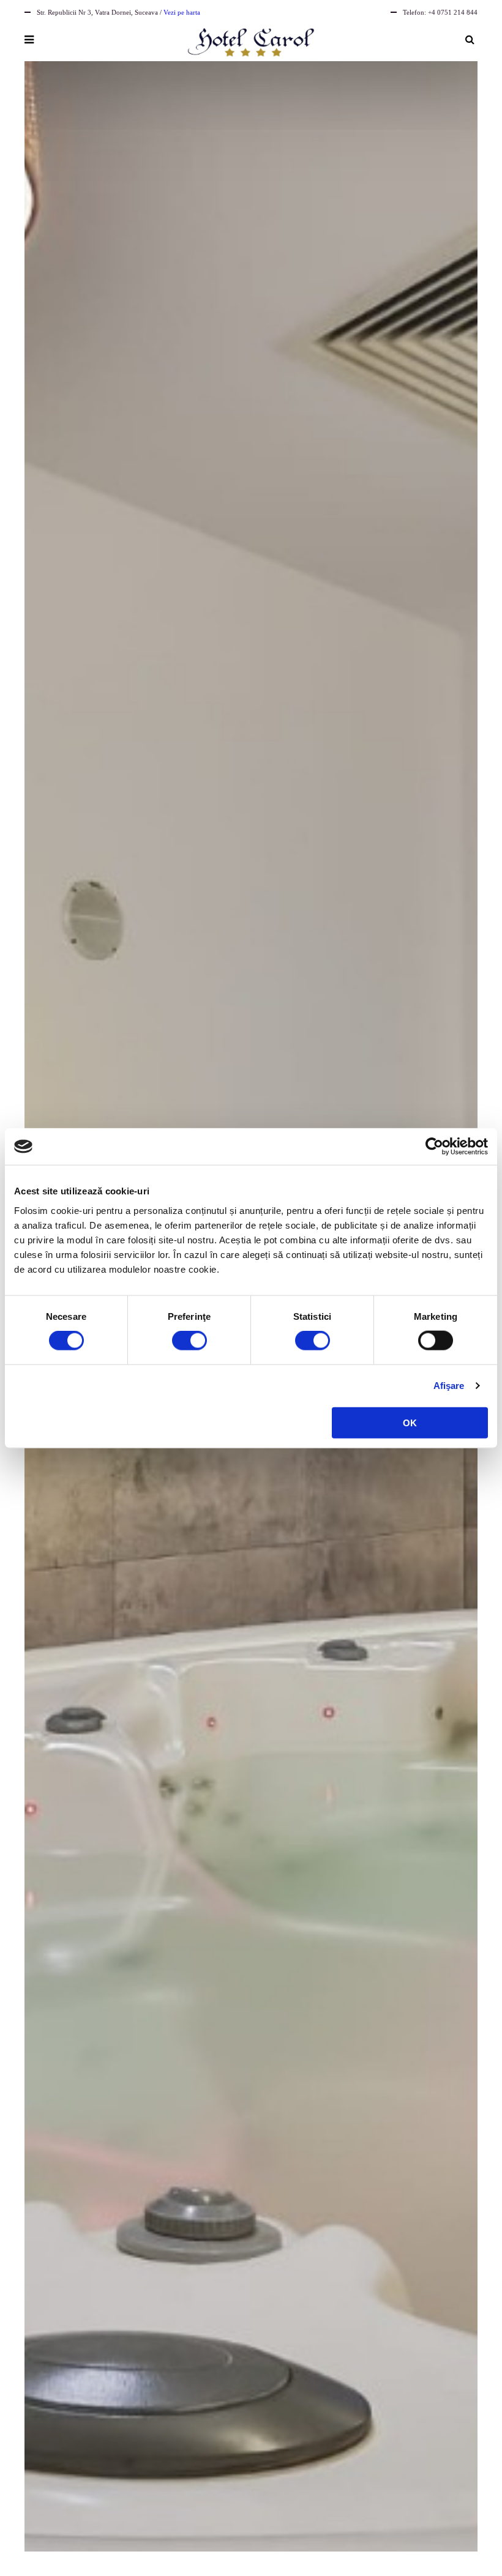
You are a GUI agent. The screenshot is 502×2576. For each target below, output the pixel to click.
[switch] (189, 1341)
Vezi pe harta (182, 12)
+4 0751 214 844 (453, 12)
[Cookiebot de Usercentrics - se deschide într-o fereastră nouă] (434, 1147)
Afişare (449, 1386)
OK (410, 1422)
